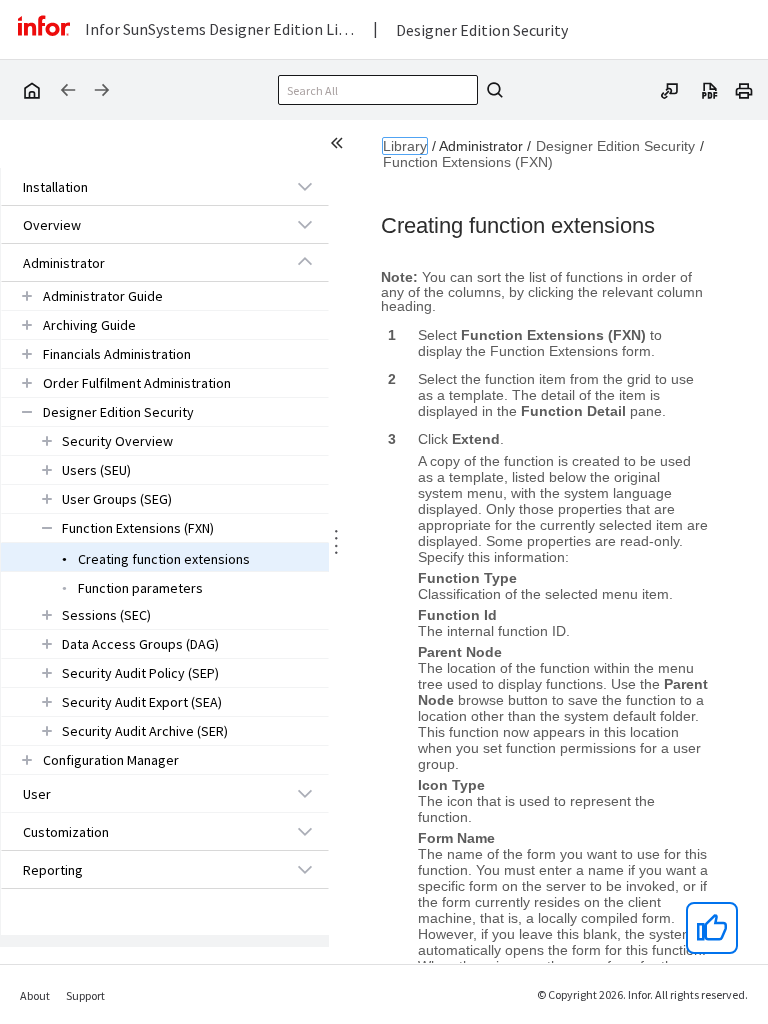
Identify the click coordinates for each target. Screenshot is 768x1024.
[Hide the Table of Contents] (340, 146)
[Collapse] (305, 262)
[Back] (68, 90)
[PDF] (710, 89)
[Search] (492, 90)
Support (85, 995)
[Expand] (305, 186)
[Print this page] (744, 89)
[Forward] (102, 90)
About (35, 995)
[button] (142, 187)
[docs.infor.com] (31, 90)
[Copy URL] (670, 89)
